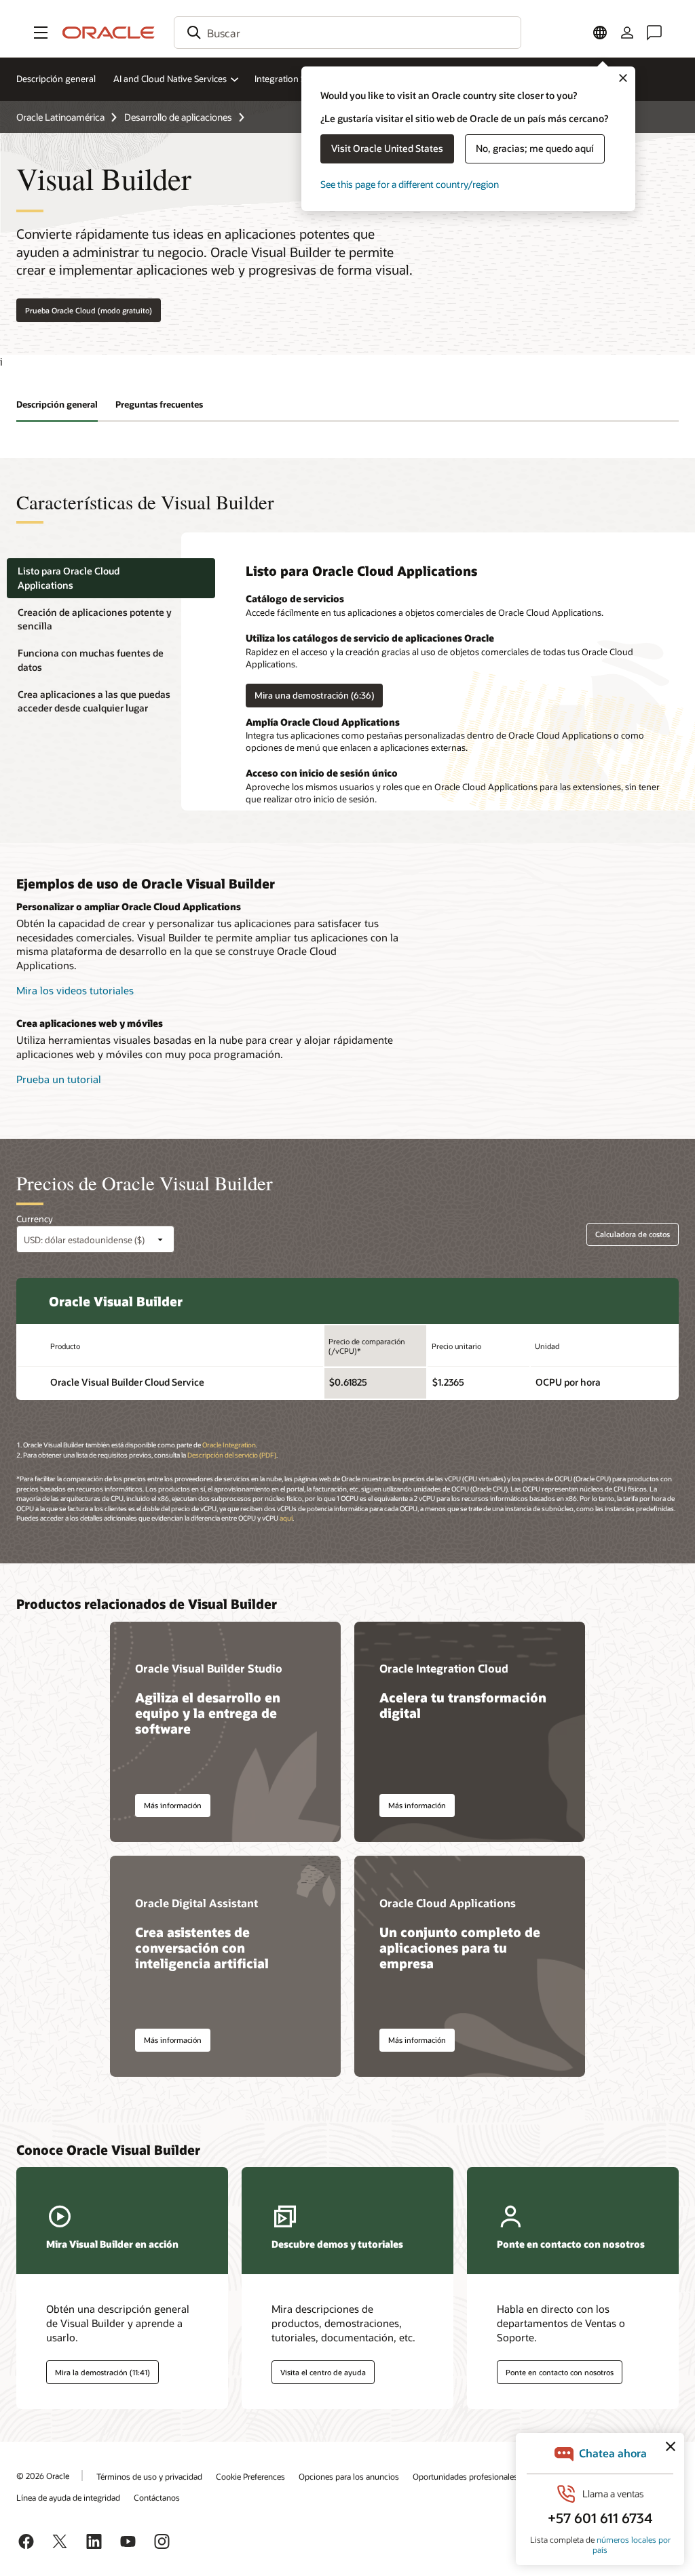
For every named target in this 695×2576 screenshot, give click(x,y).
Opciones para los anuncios (349, 2476)
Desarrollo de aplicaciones (178, 117)
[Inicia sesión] (627, 33)
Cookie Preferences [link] (250, 2476)
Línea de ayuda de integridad (68, 2497)
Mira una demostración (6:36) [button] (314, 695)
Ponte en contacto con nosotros (560, 2372)
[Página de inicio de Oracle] (109, 33)
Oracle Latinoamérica (60, 117)
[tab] (111, 578)
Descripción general (56, 79)
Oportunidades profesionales (465, 2476)
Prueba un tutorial (59, 1079)
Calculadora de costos (633, 1234)
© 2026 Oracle (43, 2476)
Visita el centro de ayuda (323, 2372)
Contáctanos (157, 2497)
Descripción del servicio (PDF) (232, 1455)
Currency (35, 1219)
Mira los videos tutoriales (75, 990)
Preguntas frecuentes (159, 404)
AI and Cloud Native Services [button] (170, 79)
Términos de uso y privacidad (149, 2476)
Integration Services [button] (294, 79)
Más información (173, 1805)
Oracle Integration (229, 1445)
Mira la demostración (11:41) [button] (102, 2372)
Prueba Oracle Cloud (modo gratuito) (89, 310)
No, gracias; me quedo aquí (535, 148)
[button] (41, 33)
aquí (286, 1518)
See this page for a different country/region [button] (410, 184)
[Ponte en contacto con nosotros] (654, 33)
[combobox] (347, 33)
